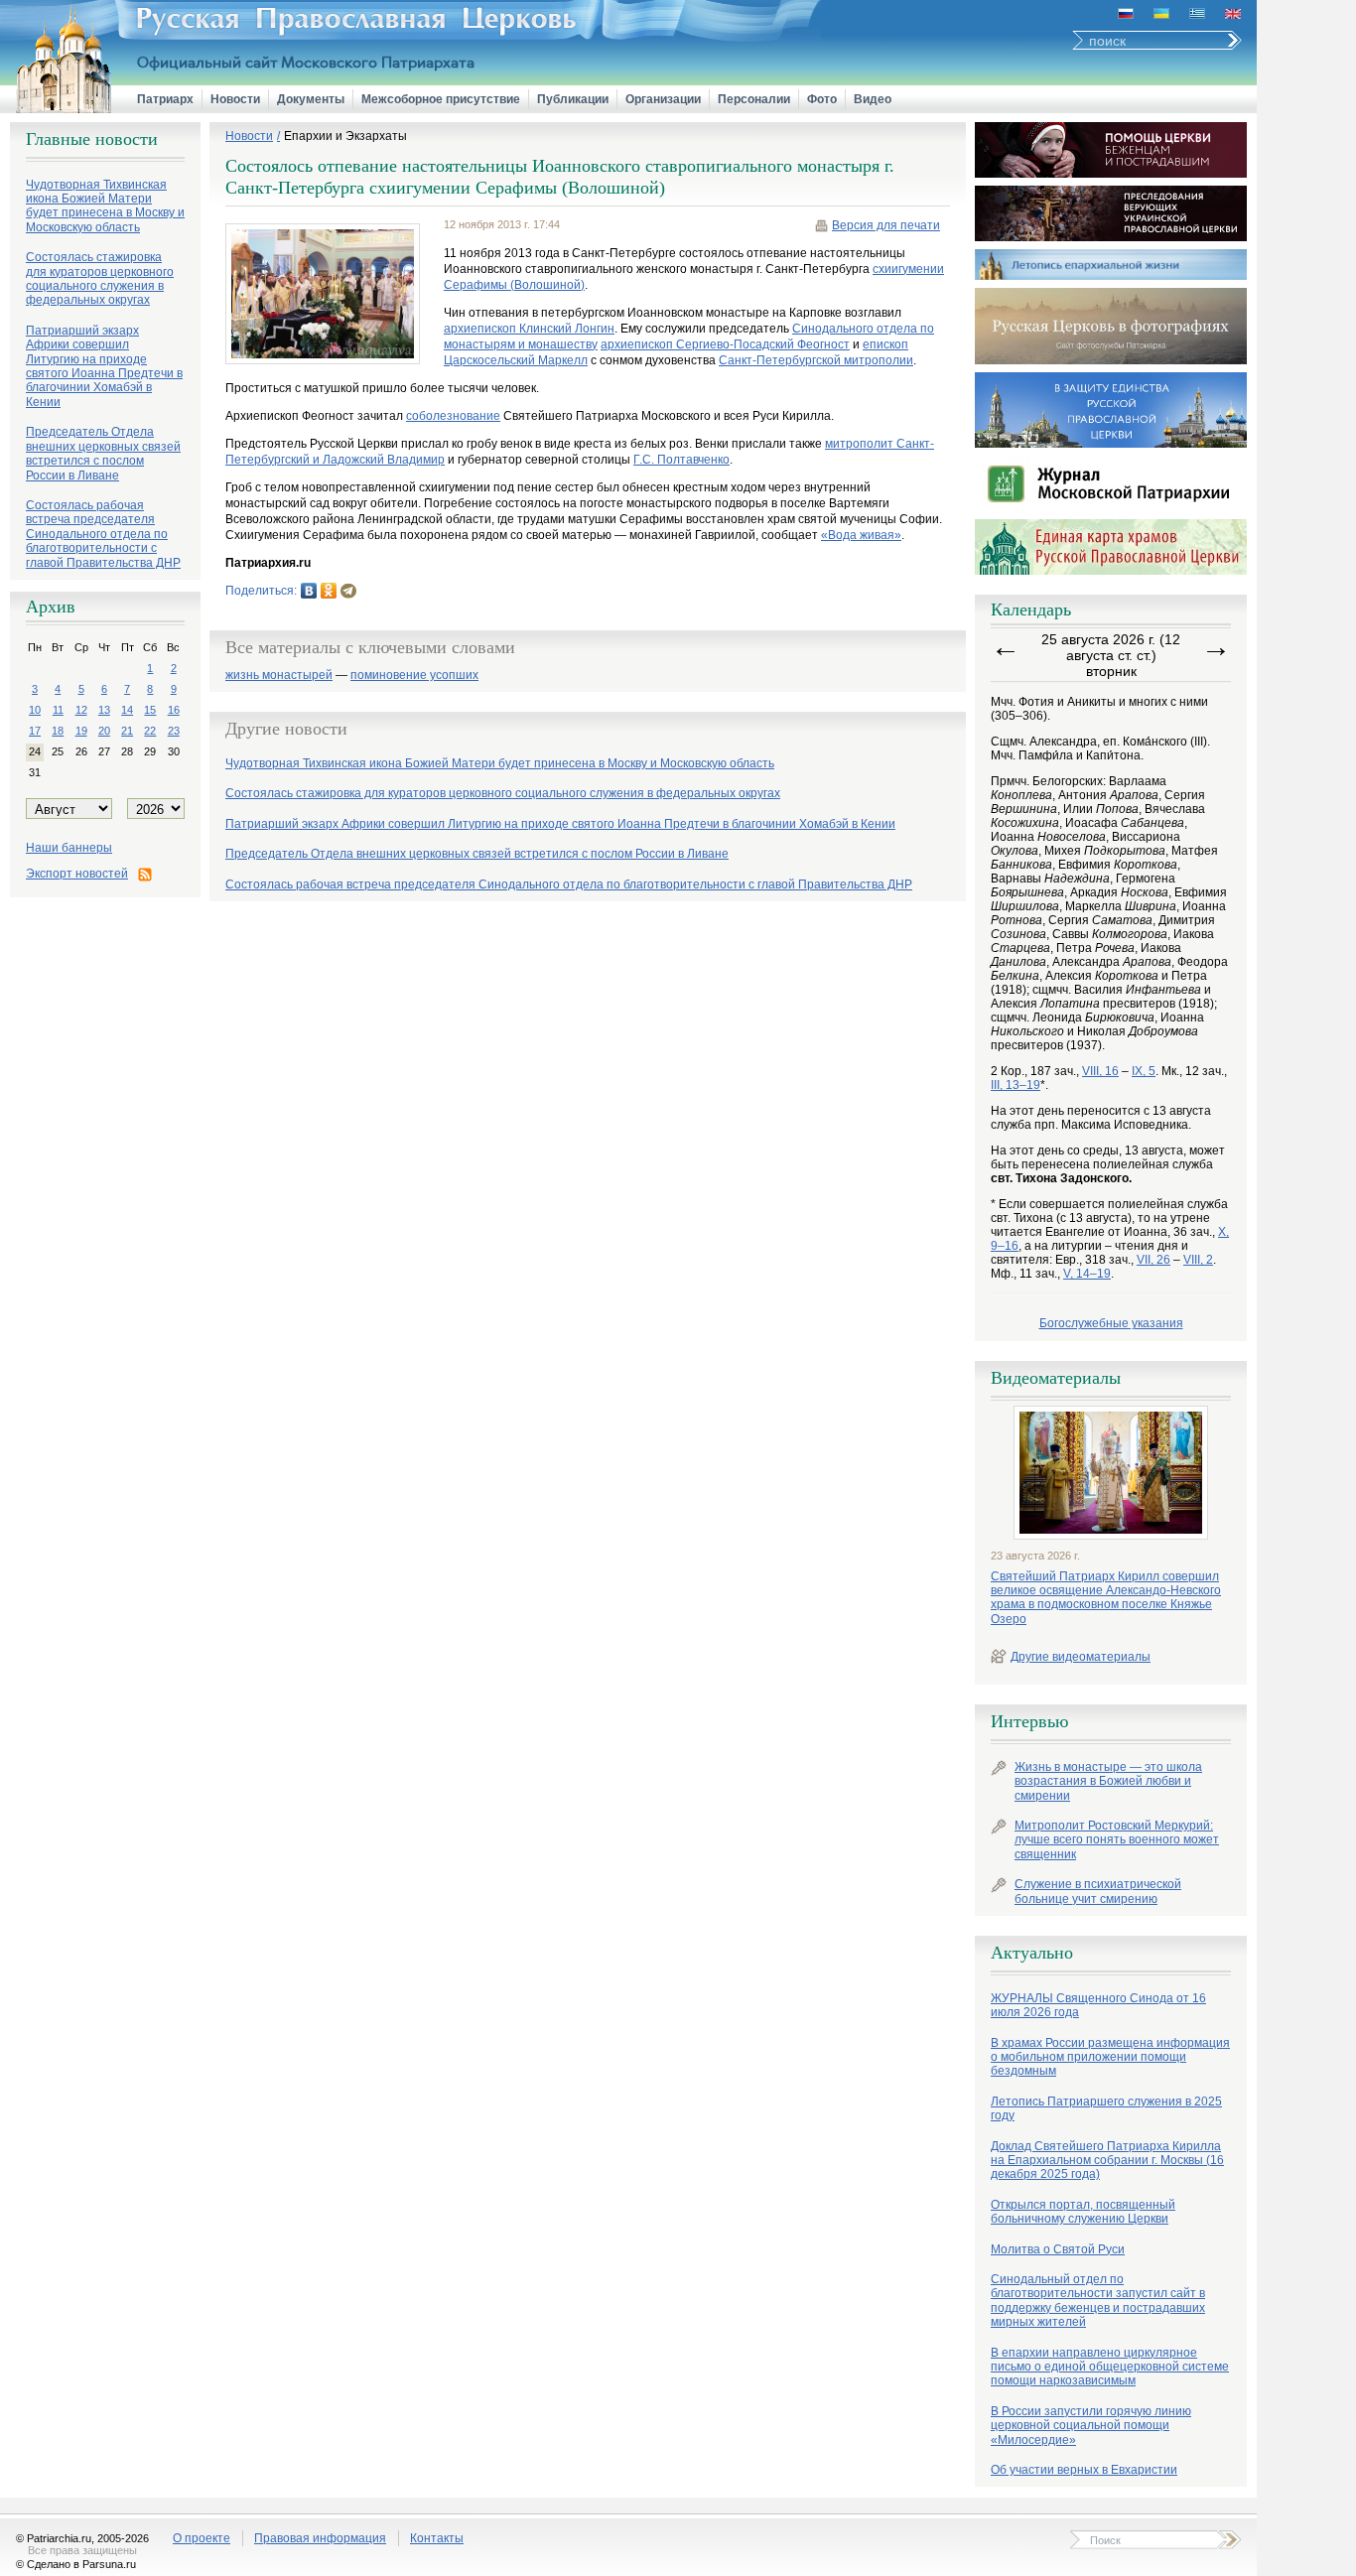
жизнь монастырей (279, 676)
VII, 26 (1153, 1260)
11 (58, 710)
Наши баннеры (69, 848)
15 (150, 710)
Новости (235, 99)
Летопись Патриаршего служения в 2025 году (1106, 2108)
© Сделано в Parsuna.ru (76, 2564)
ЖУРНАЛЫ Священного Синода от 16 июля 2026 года (1098, 2005)
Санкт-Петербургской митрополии (816, 360)
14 (127, 710)
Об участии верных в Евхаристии (1084, 2470)
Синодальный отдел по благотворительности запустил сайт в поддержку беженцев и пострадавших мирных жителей (1098, 2301)
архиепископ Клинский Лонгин (529, 329)
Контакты (437, 2538)
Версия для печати (886, 225)
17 (35, 731)
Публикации (573, 99)
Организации (663, 99)
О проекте (202, 2538)
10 (35, 710)
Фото (822, 99)
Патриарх (165, 99)
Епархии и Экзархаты (345, 136)
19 (81, 731)
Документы (311, 99)
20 (104, 731)
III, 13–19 (1016, 1085)
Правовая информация (320, 2538)
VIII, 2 (1198, 1260)
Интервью (1029, 1721)
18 (58, 731)
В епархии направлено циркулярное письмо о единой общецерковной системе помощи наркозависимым (1110, 2367)
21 (127, 731)
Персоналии (754, 99)
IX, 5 (1144, 1071)
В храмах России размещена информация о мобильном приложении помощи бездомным (1110, 2057)
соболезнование (453, 416)
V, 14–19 (1087, 1274)
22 (150, 731)
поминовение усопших (414, 676)
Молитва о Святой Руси (1058, 2249)
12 (81, 710)
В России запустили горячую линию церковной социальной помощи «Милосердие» (1091, 2426)
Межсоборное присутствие (441, 99)
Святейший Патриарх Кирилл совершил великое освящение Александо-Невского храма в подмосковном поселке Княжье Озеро (1106, 1598)
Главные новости (92, 139)
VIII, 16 (1100, 1071)
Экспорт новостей (77, 874)
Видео (873, 99)
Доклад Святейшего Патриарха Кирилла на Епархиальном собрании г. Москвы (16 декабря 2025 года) (1107, 2161)
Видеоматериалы (1056, 1378)
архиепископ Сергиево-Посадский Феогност (725, 344)
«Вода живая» (861, 535)
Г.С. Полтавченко (681, 460)
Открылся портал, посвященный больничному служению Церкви (1083, 2212)
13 (104, 710)
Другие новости (286, 729)
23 (174, 731)
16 (174, 710)
